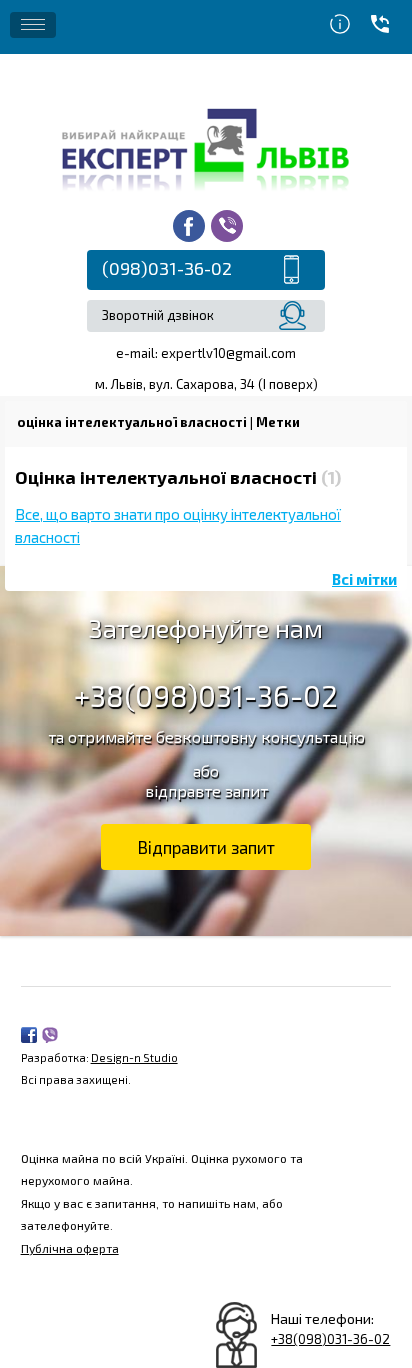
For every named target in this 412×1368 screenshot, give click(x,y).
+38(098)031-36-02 (206, 695)
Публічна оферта (70, 1248)
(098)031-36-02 (167, 268)
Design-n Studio (134, 1057)
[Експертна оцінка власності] (206, 147)
